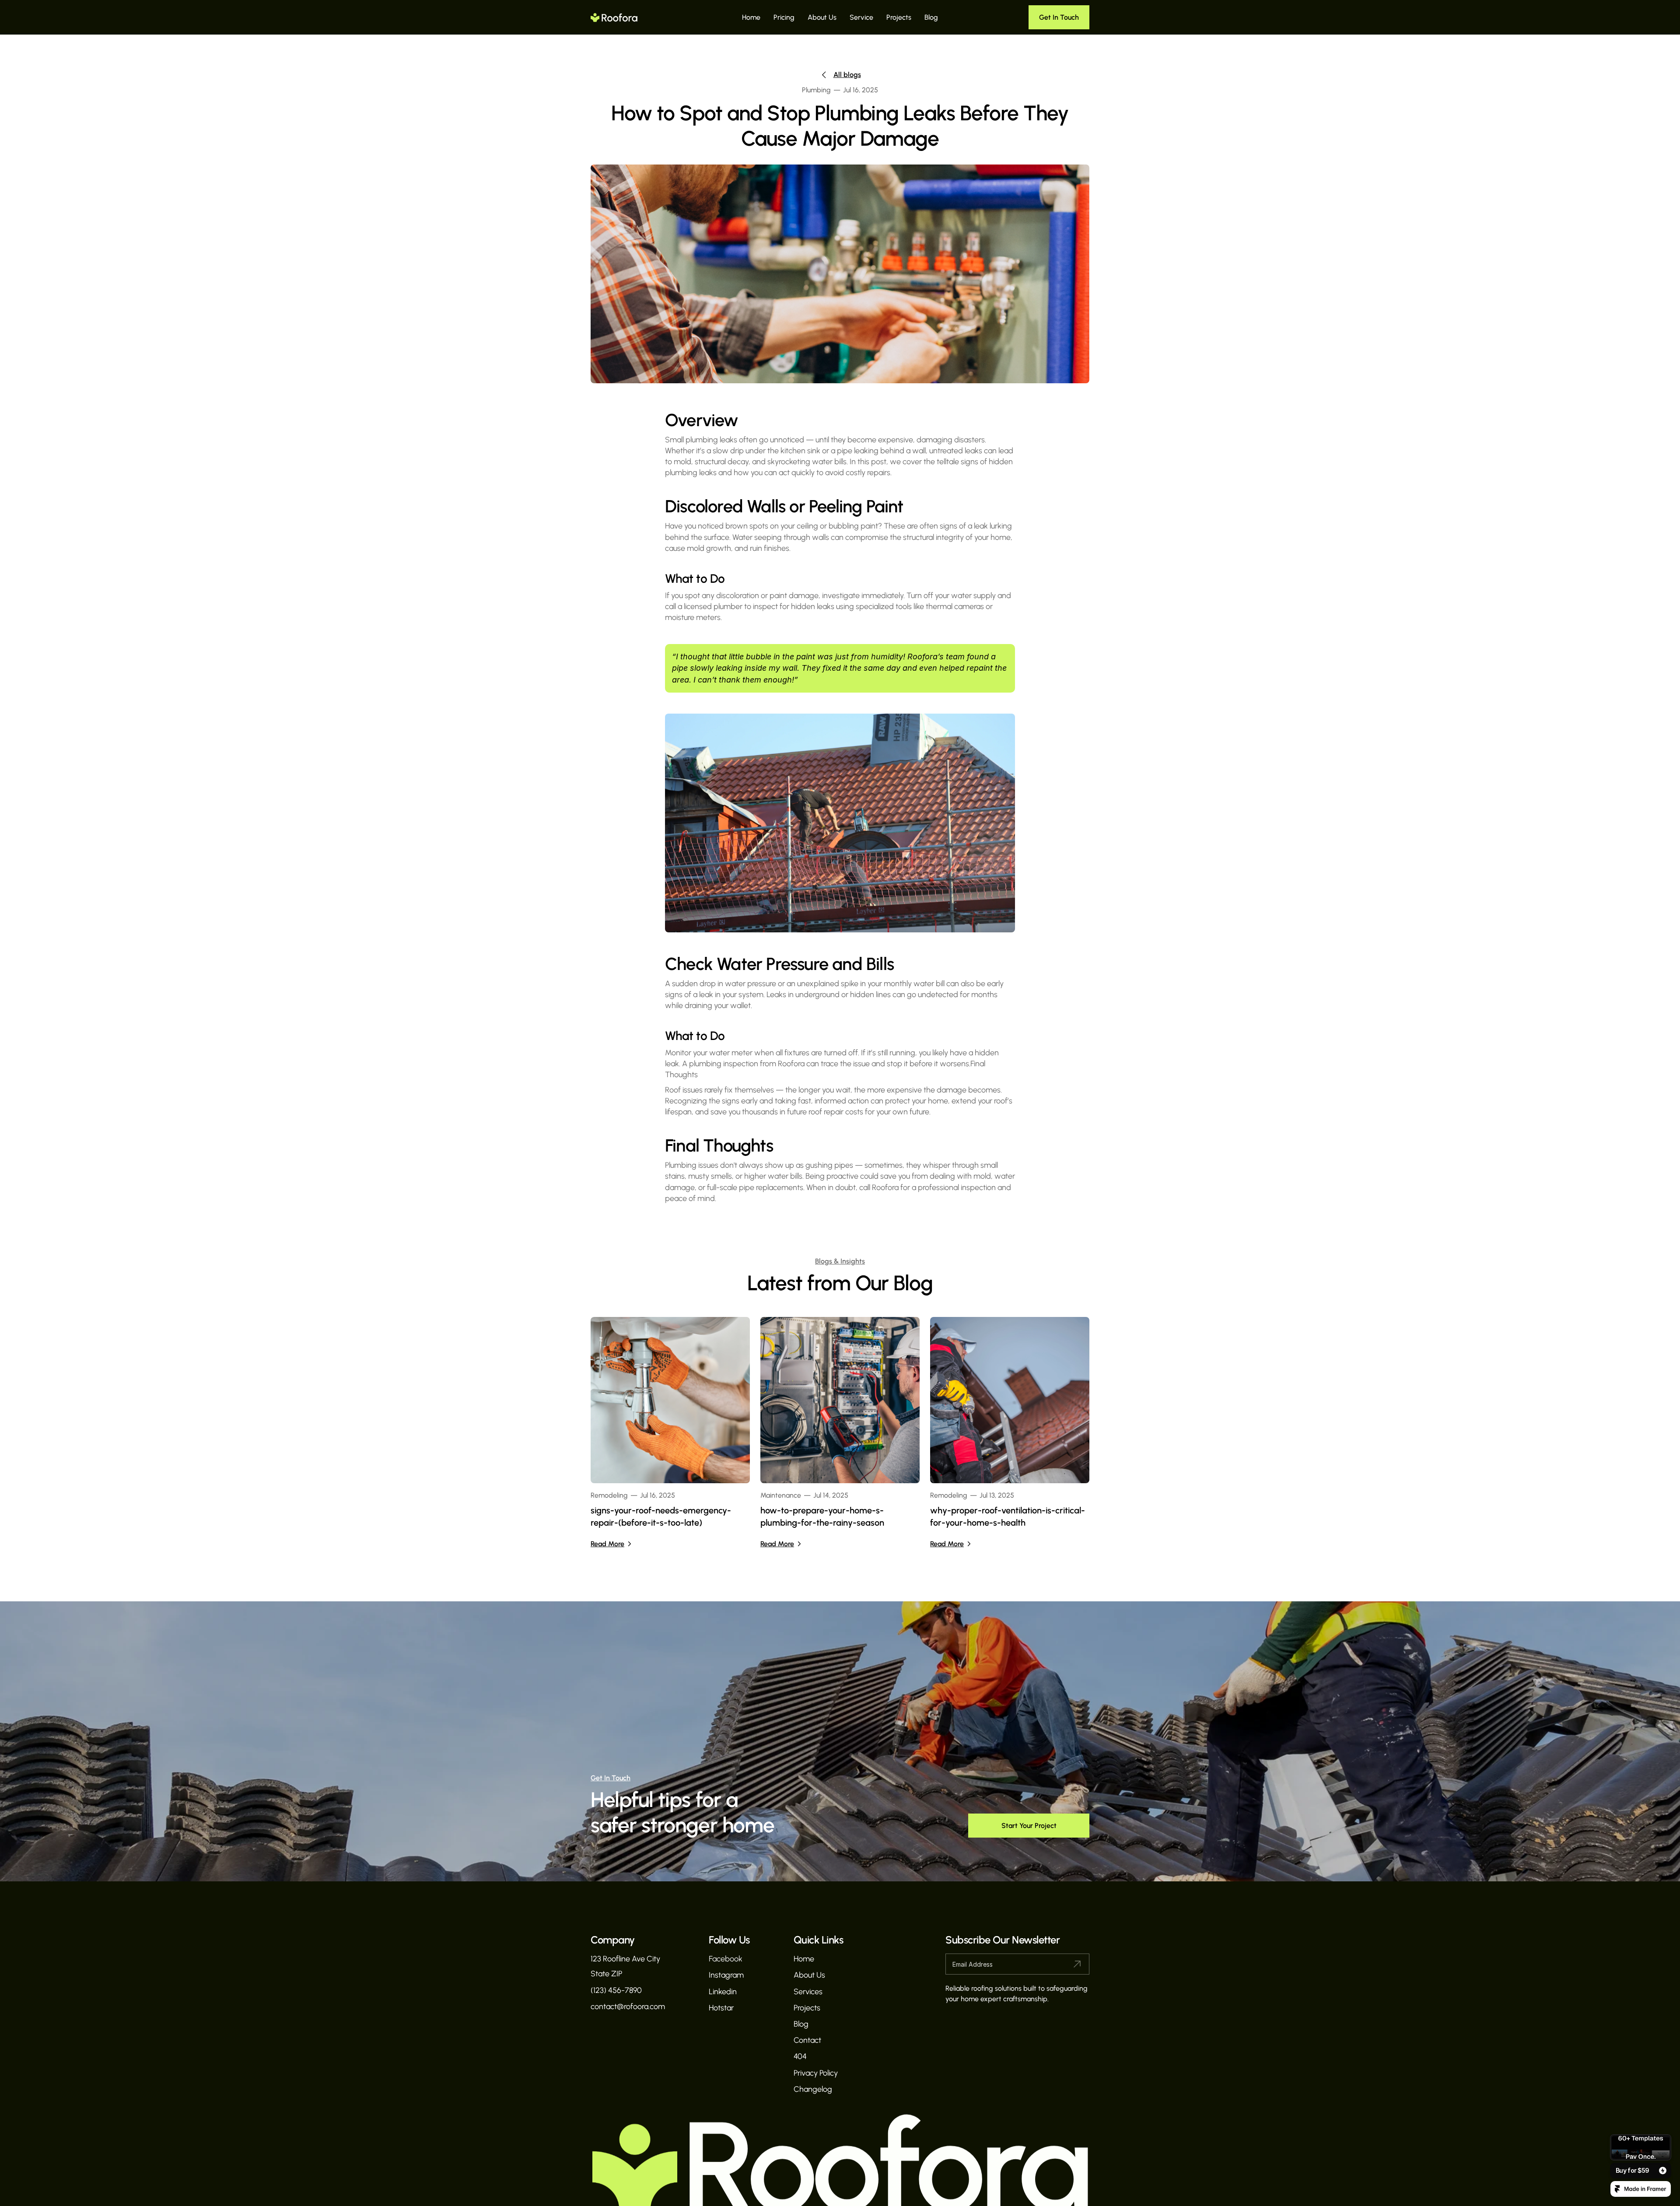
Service (861, 17)
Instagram (726, 1975)
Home (751, 17)
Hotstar (721, 2008)
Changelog (813, 2089)
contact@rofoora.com (628, 2006)
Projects (899, 17)
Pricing (784, 17)
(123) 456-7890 (616, 1990)
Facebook (726, 1959)
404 (800, 2056)
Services (808, 1992)
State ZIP (606, 1974)
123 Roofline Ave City (625, 1959)
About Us (822, 17)
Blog (931, 17)
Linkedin (723, 1992)
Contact (807, 2040)
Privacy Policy (816, 2073)
